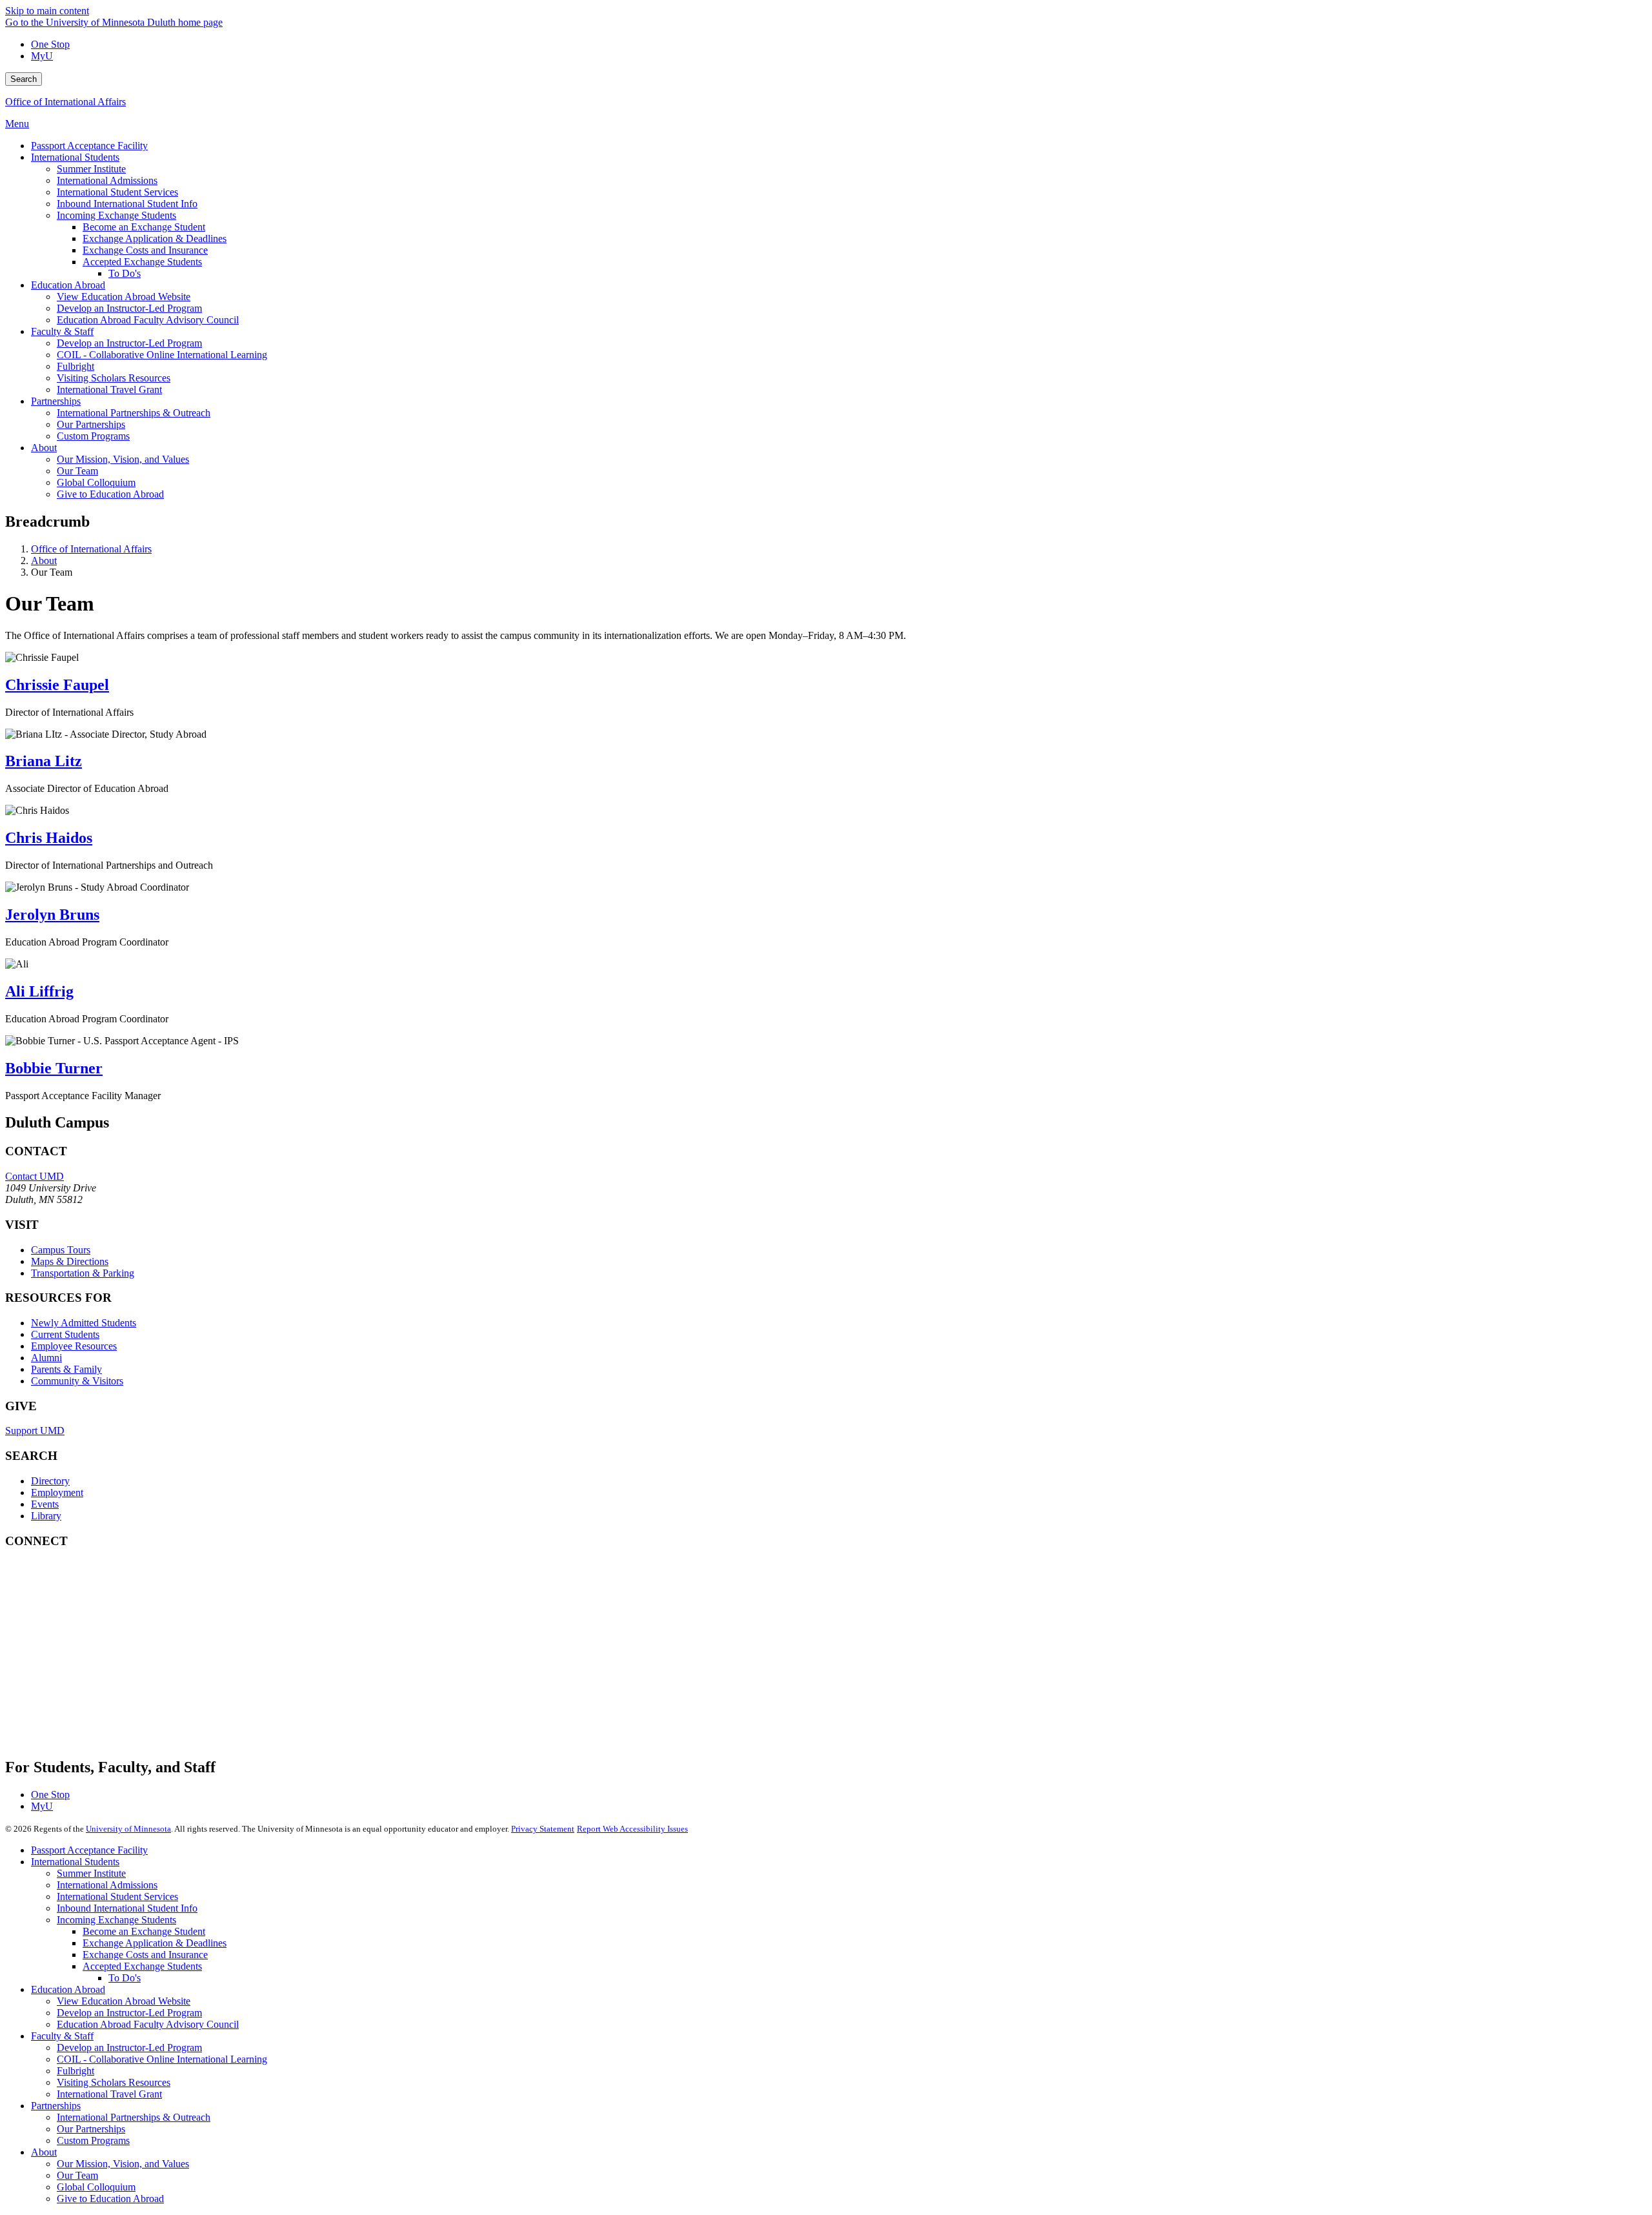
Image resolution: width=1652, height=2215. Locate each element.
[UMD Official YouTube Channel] (102, 1658)
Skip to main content (47, 11)
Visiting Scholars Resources (114, 2082)
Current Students (65, 1334)
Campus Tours (61, 1250)
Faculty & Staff (62, 2036)
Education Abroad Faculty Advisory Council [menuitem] (148, 320)
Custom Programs (93, 2140)
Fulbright (76, 2071)
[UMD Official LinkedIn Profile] (102, 1693)
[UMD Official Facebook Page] (102, 1589)
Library (46, 1516)
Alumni (46, 1358)
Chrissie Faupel (57, 685)
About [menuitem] (44, 448)
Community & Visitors (77, 1381)
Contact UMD (35, 1176)
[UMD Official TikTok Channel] (102, 1728)
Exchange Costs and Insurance (145, 1955)
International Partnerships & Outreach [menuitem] (134, 413)
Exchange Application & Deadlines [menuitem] (155, 238)
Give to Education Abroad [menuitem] (110, 494)
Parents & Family (66, 1369)
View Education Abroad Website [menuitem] (124, 297)
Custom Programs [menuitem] (93, 436)
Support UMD (35, 1431)
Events (45, 1504)
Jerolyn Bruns (52, 915)
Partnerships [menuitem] (56, 401)
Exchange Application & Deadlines (155, 1943)
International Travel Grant (109, 2094)
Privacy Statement (543, 1829)
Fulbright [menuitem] (76, 366)
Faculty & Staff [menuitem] (62, 331)
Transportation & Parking (83, 1273)
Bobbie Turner (54, 1068)
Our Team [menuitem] (77, 471)
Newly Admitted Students (84, 1323)
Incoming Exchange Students (116, 1920)
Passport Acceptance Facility (89, 1850)
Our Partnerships (91, 2129)
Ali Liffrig (39, 991)
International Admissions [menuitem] (107, 180)
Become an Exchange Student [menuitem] (144, 227)
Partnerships (56, 2106)
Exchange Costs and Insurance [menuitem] (145, 250)
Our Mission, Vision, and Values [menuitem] (123, 459)
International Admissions (107, 1885)
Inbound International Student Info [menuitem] (127, 204)
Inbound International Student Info (127, 1908)
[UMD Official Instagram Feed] (102, 1623)
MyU (42, 56)
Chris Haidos (49, 838)
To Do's (125, 1978)
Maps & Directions (70, 1261)
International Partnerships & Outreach (134, 2117)
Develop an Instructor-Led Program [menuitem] (129, 308)
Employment (57, 1492)
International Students (75, 1862)
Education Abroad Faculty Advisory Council (148, 2024)
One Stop (50, 44)
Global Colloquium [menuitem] (96, 482)
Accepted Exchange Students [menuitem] (142, 262)
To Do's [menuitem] (125, 273)
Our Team (77, 2175)
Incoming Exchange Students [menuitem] (116, 215)
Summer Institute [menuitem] (91, 169)
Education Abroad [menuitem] (68, 285)
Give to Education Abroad (110, 2199)
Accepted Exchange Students (142, 1966)
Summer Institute (91, 1873)
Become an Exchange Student (144, 1931)
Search (24, 79)
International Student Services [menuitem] (117, 192)
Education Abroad (68, 1989)
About (44, 561)
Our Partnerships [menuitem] (91, 424)
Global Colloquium (96, 2187)
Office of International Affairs (65, 102)
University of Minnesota (128, 1829)
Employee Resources (74, 1346)
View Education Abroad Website (124, 2001)
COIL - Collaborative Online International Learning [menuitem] (162, 355)
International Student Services (117, 1896)
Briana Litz (44, 761)
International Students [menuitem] (75, 157)
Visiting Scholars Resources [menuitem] (114, 378)
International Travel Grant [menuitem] (109, 389)
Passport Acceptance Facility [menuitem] (89, 146)
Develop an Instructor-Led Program (129, 2013)
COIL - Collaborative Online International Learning (162, 2059)
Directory (50, 1481)
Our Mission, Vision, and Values (123, 2164)
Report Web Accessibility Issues (632, 1829)
